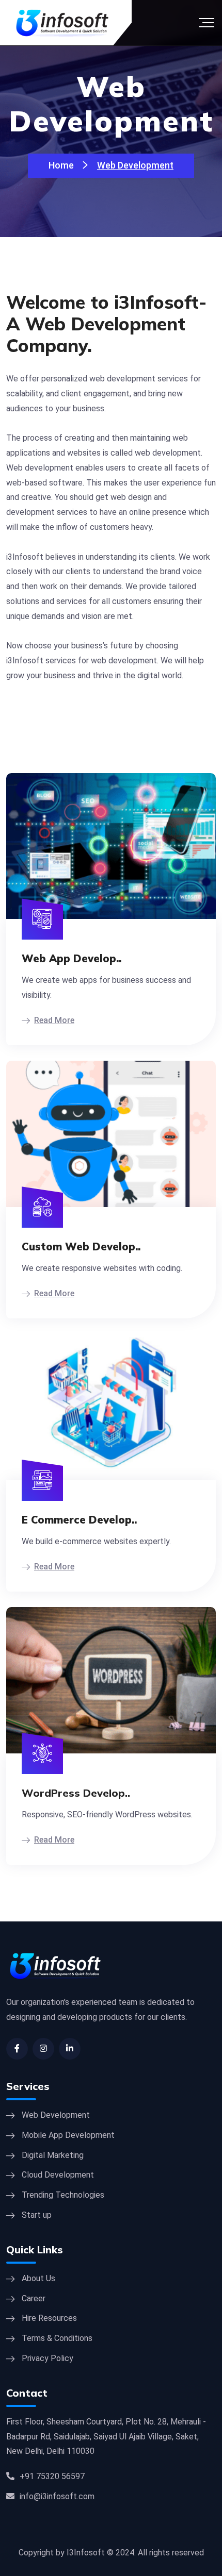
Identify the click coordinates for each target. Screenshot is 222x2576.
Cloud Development (58, 2175)
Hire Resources (49, 2318)
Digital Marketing (53, 2155)
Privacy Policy (47, 2358)
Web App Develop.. (72, 959)
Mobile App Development (68, 2135)
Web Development (56, 2115)
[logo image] (55, 1972)
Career (34, 2298)
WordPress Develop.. (76, 1793)
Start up (37, 2215)
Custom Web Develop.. (81, 1247)
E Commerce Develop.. (79, 1520)
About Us (38, 2278)
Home (61, 165)
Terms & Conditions (57, 2338)
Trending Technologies (63, 2195)
